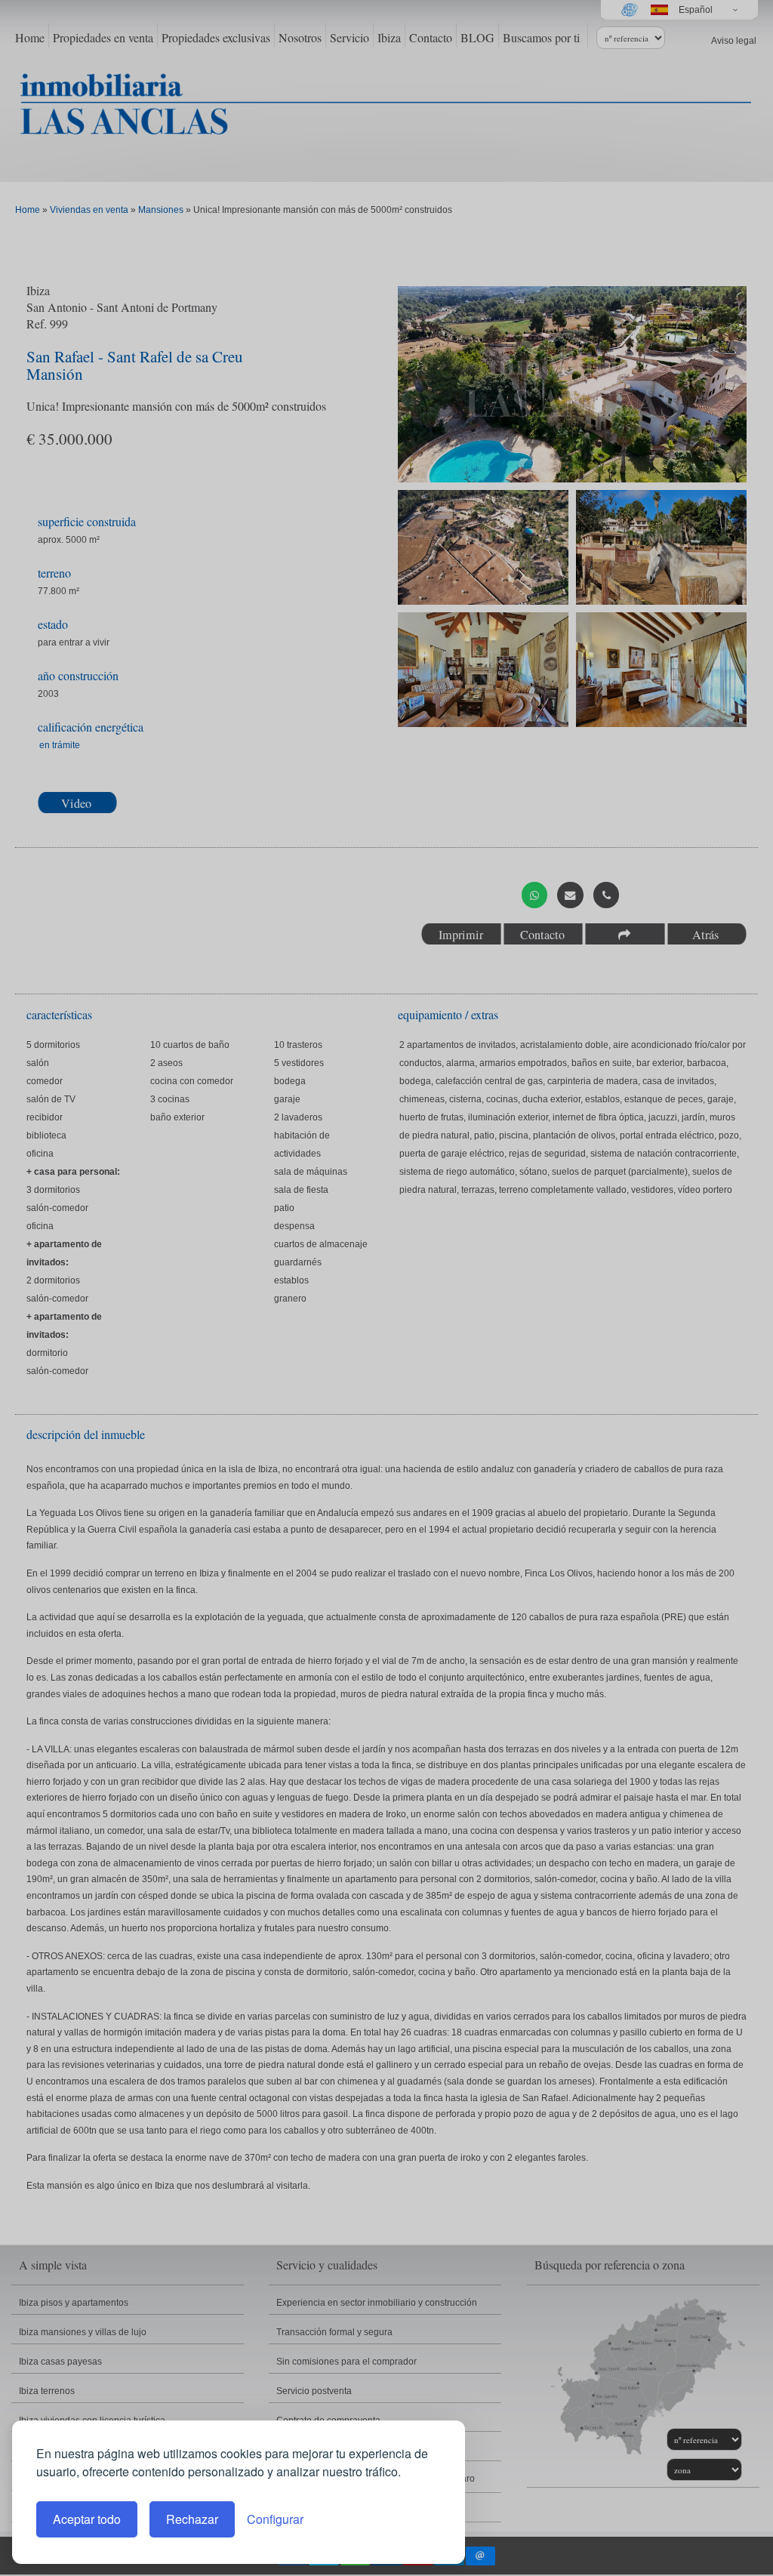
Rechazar (192, 2519)
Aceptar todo (87, 2519)
